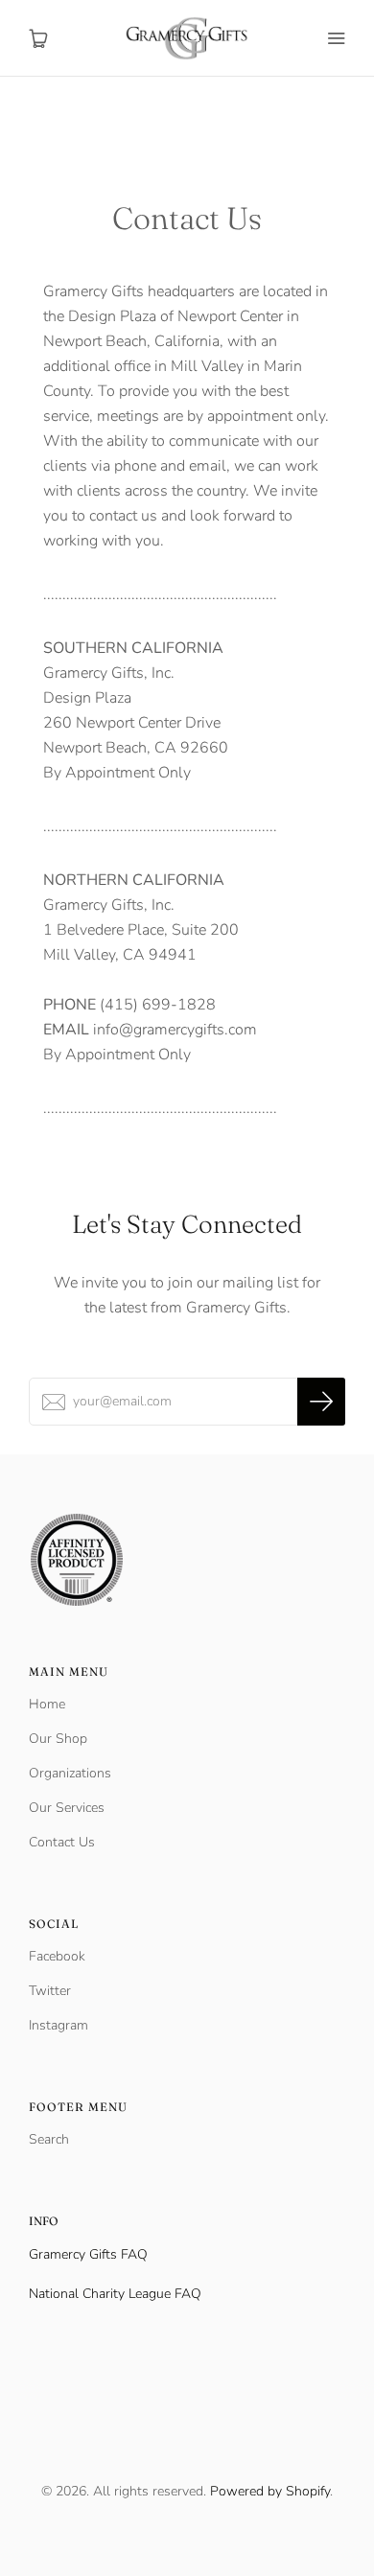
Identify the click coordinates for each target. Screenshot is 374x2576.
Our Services (67, 1808)
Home (47, 1704)
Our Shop (58, 1739)
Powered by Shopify (270, 2491)
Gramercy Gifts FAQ (88, 2254)
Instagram (58, 2025)
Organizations (70, 1773)
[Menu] (336, 38)
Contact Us (62, 1842)
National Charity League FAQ (115, 2294)
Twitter (50, 1991)
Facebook (57, 1956)
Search (49, 2139)
